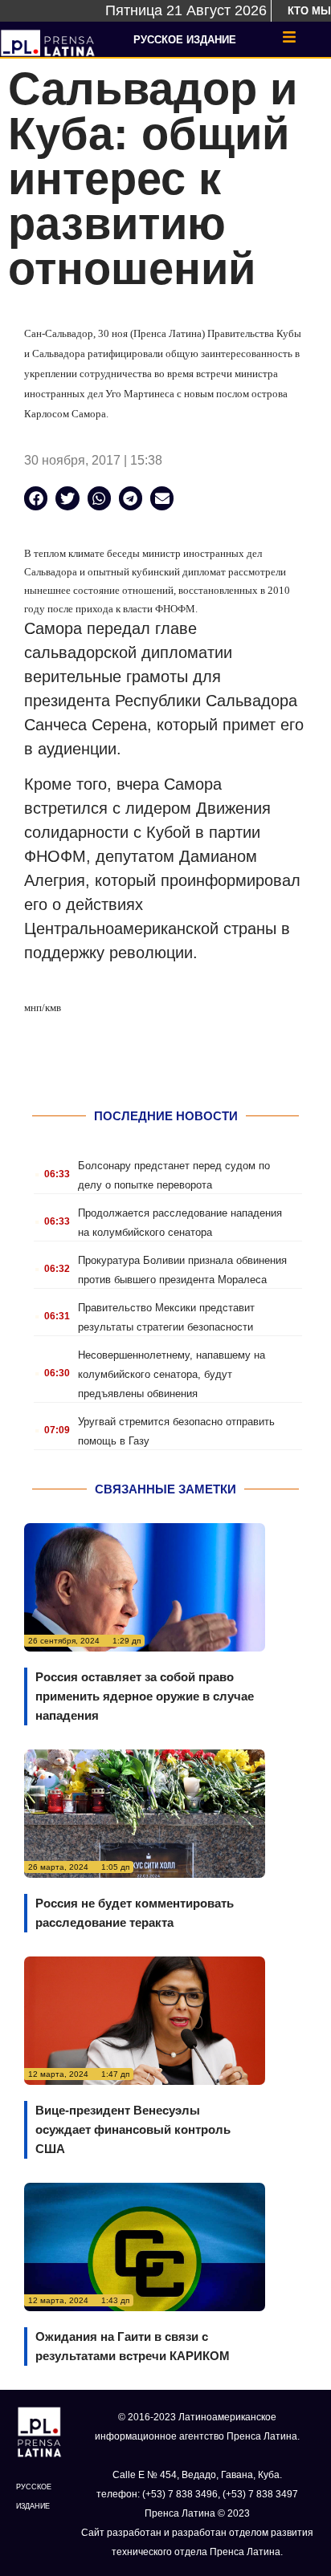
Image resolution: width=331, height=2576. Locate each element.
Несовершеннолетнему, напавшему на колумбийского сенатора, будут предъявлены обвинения (172, 1374)
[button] (36, 498)
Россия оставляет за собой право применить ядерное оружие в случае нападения (145, 1696)
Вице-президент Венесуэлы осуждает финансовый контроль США (133, 2129)
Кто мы (309, 11)
